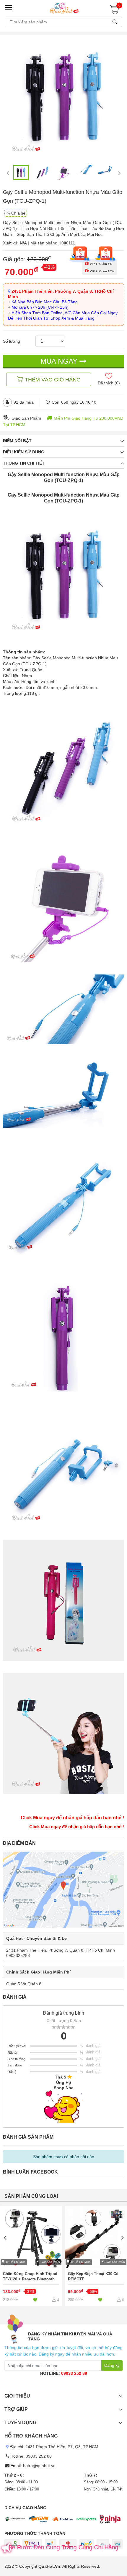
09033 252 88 (74, 2373)
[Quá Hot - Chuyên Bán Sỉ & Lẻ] (63, 8)
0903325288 (18, 1955)
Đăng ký (112, 2365)
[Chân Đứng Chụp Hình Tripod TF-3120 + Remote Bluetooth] (31, 2256)
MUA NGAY (60, 361)
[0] (116, 12)
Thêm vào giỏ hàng (53, 380)
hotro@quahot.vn (39, 2466)
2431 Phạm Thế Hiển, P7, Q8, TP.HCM (62, 2447)
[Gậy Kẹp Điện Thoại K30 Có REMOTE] (96, 2256)
